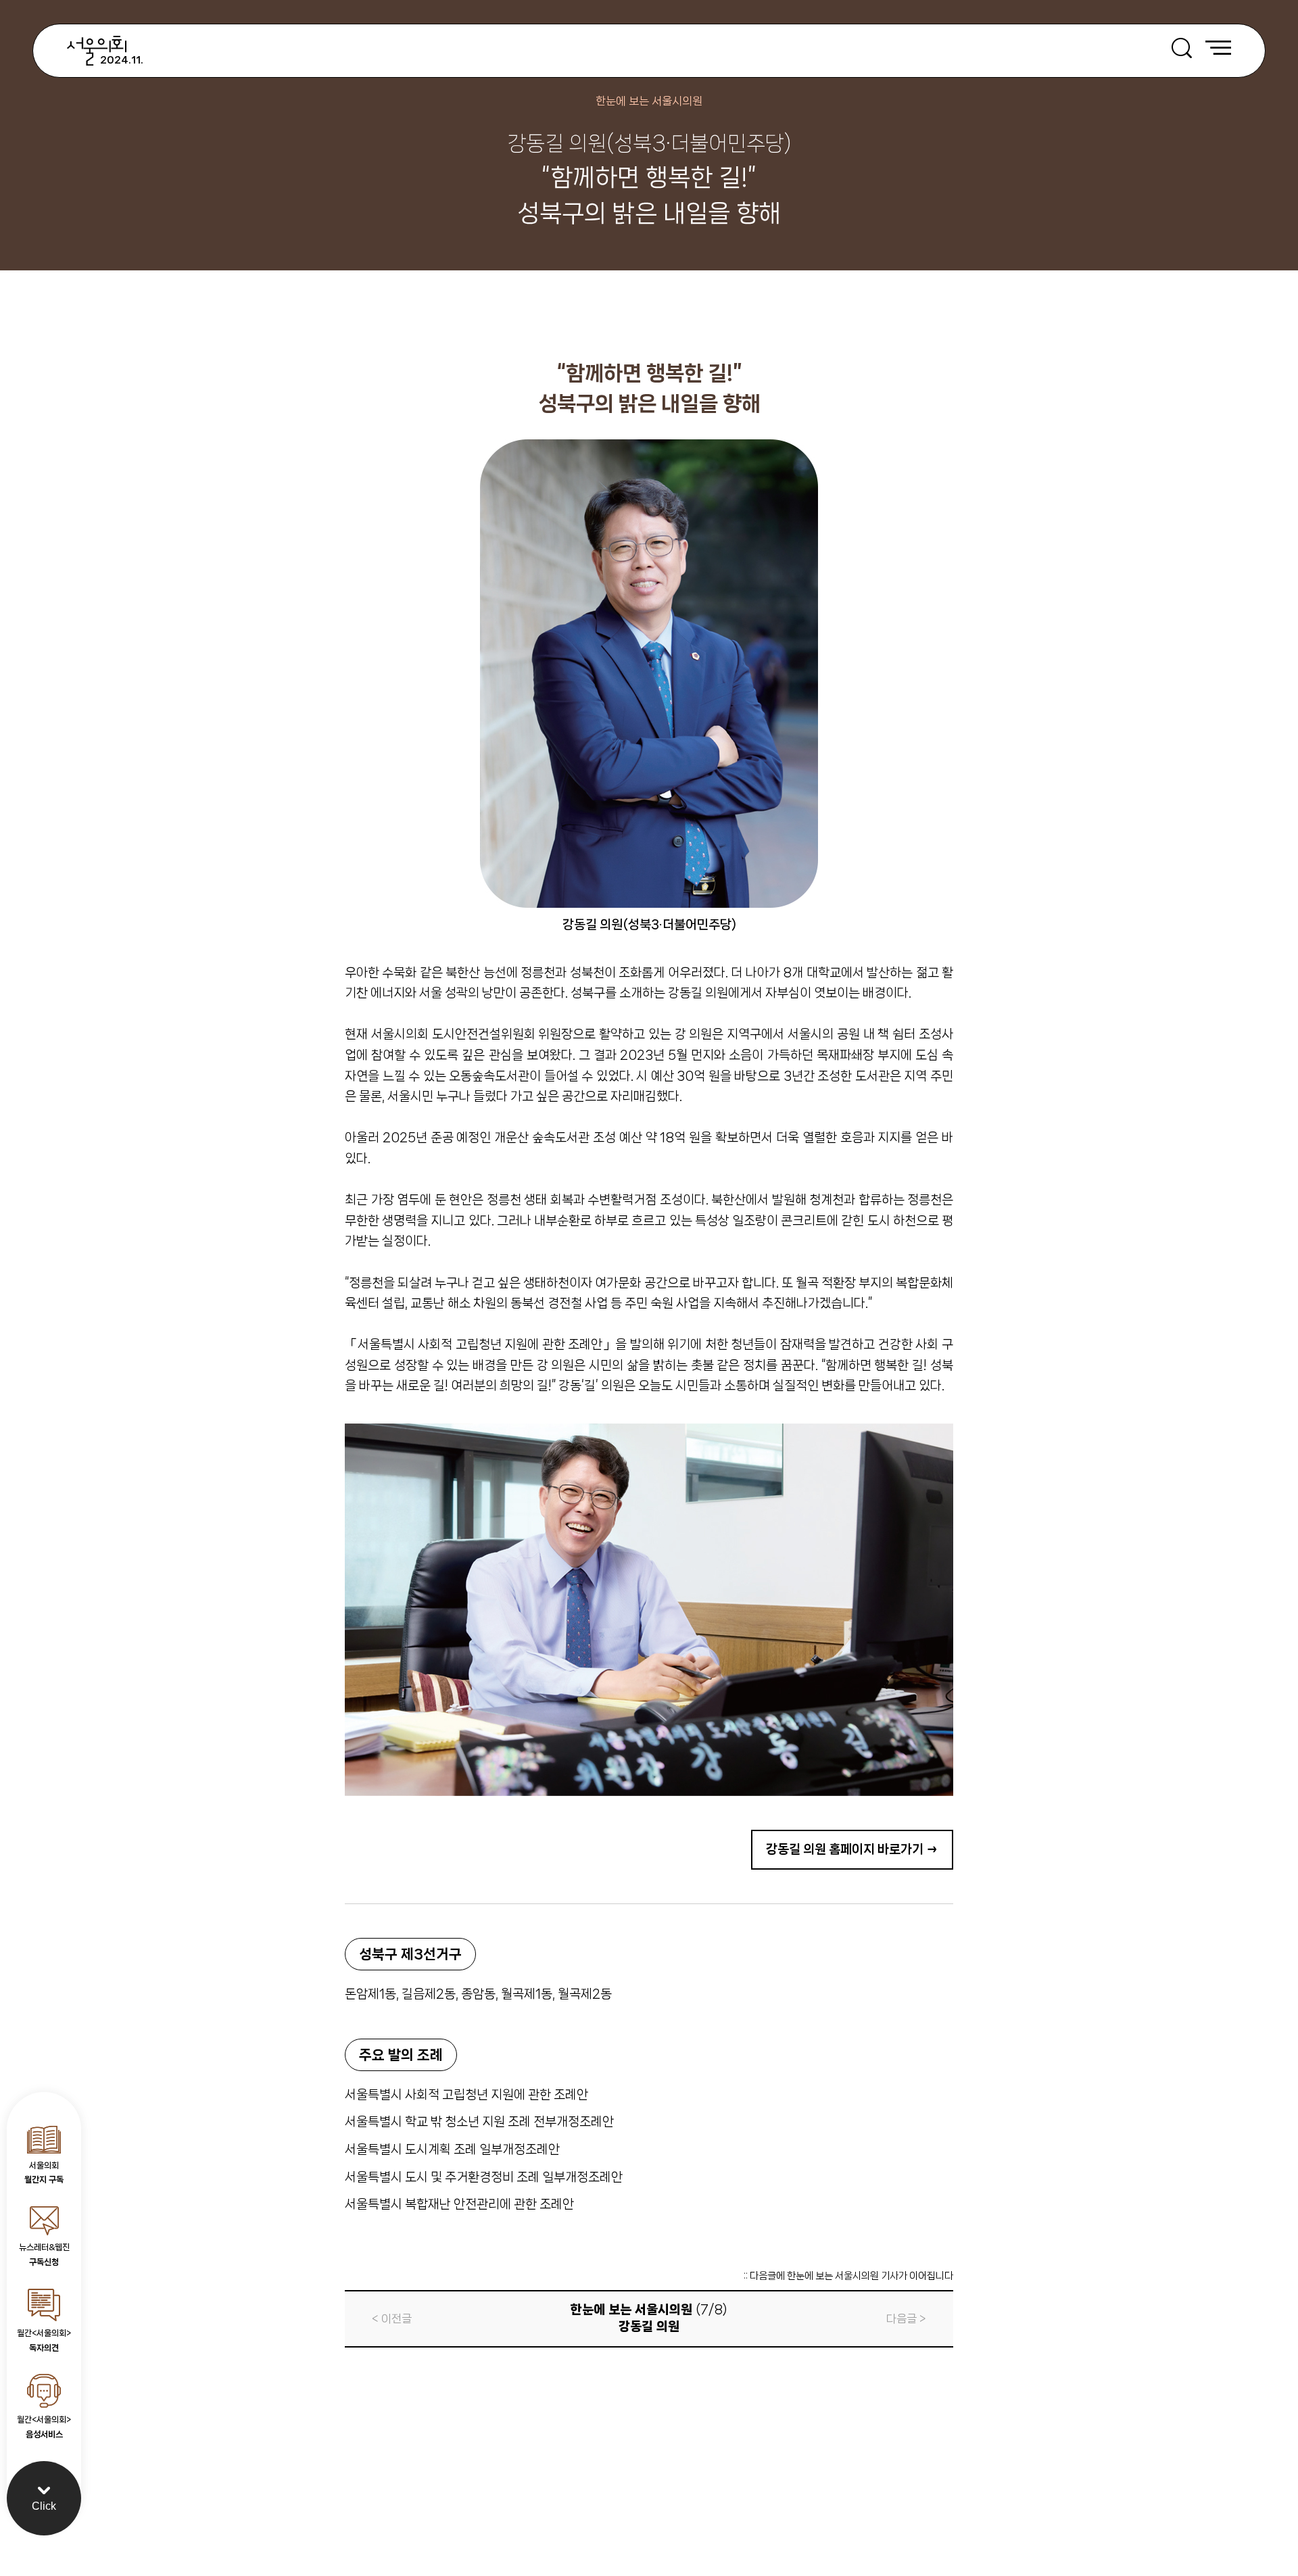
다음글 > (906, 2318)
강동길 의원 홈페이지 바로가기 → (852, 1849)
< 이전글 (392, 2318)
